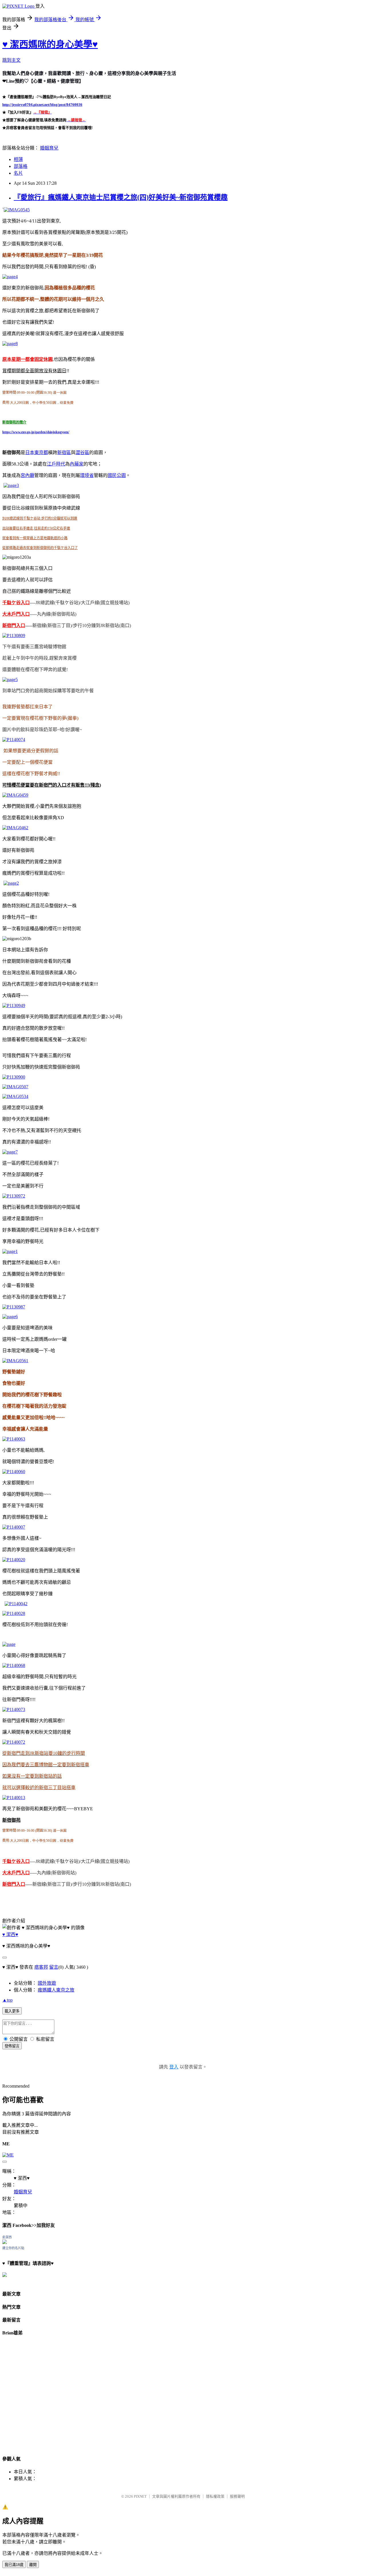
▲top (7, 2000)
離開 (33, 2565)
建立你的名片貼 (13, 2248)
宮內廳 (27, 475)
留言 (54, 1967)
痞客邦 (41, 1967)
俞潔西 (7, 2237)
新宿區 (64, 452)
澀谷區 (82, 452)
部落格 (21, 166)
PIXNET (140, 2496)
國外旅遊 (47, 1983)
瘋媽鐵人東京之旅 (56, 1990)
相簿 (18, 159)
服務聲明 (237, 2496)
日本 (30, 452)
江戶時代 (56, 464)
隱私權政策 (215, 2496)
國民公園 (117, 475)
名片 (18, 173)
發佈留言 (12, 2046)
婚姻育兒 (49, 148)
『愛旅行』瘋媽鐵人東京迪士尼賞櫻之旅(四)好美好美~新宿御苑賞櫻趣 (121, 197)
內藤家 (77, 464)
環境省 (87, 475)
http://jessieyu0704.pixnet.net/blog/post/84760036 (42, 105)
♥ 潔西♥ (10, 1935)
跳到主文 (11, 60)
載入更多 (12, 2011)
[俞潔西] (5, 2242)
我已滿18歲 (14, 2565)
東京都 (41, 452)
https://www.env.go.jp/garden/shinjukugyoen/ (36, 432)
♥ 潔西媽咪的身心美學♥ (50, 44)
